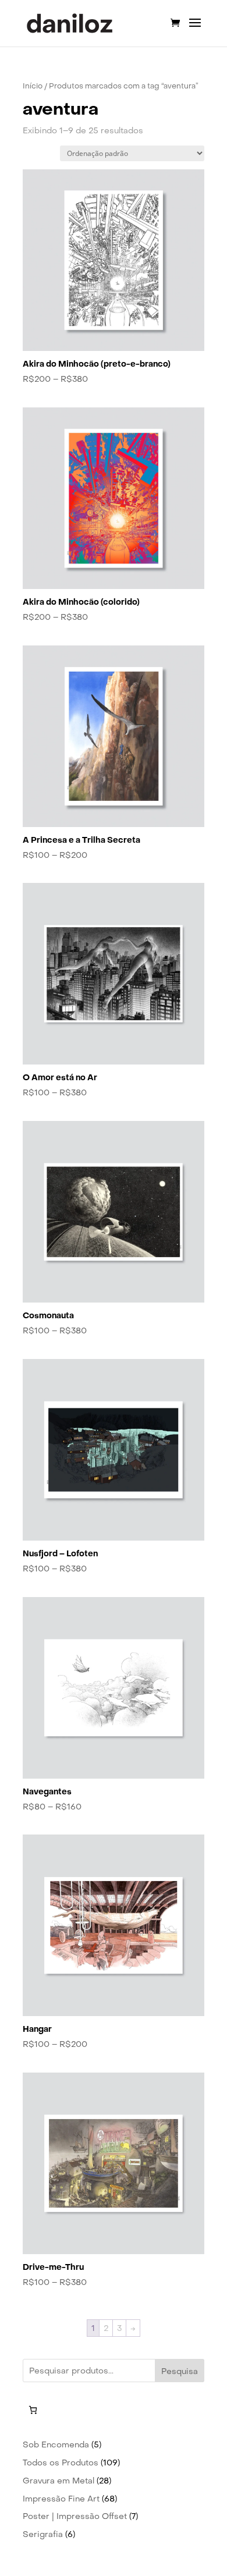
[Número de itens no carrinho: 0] (33, 2410)
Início (33, 86)
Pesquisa (180, 2371)
